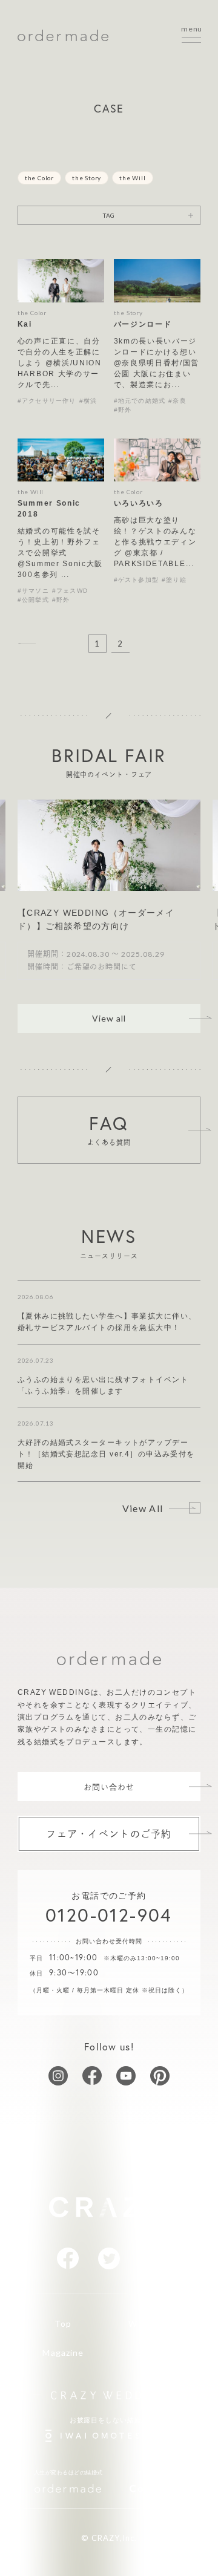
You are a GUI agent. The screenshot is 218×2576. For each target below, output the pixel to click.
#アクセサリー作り (47, 401)
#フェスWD (70, 591)
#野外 (123, 410)
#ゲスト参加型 (136, 580)
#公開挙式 (33, 600)
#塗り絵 (174, 580)
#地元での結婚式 (140, 401)
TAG (109, 215)
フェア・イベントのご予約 (109, 1834)
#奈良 (177, 401)
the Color (39, 178)
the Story (87, 178)
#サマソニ (33, 591)
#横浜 (88, 401)
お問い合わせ (109, 1787)
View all (109, 1018)
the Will (132, 178)
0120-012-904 (109, 1915)
